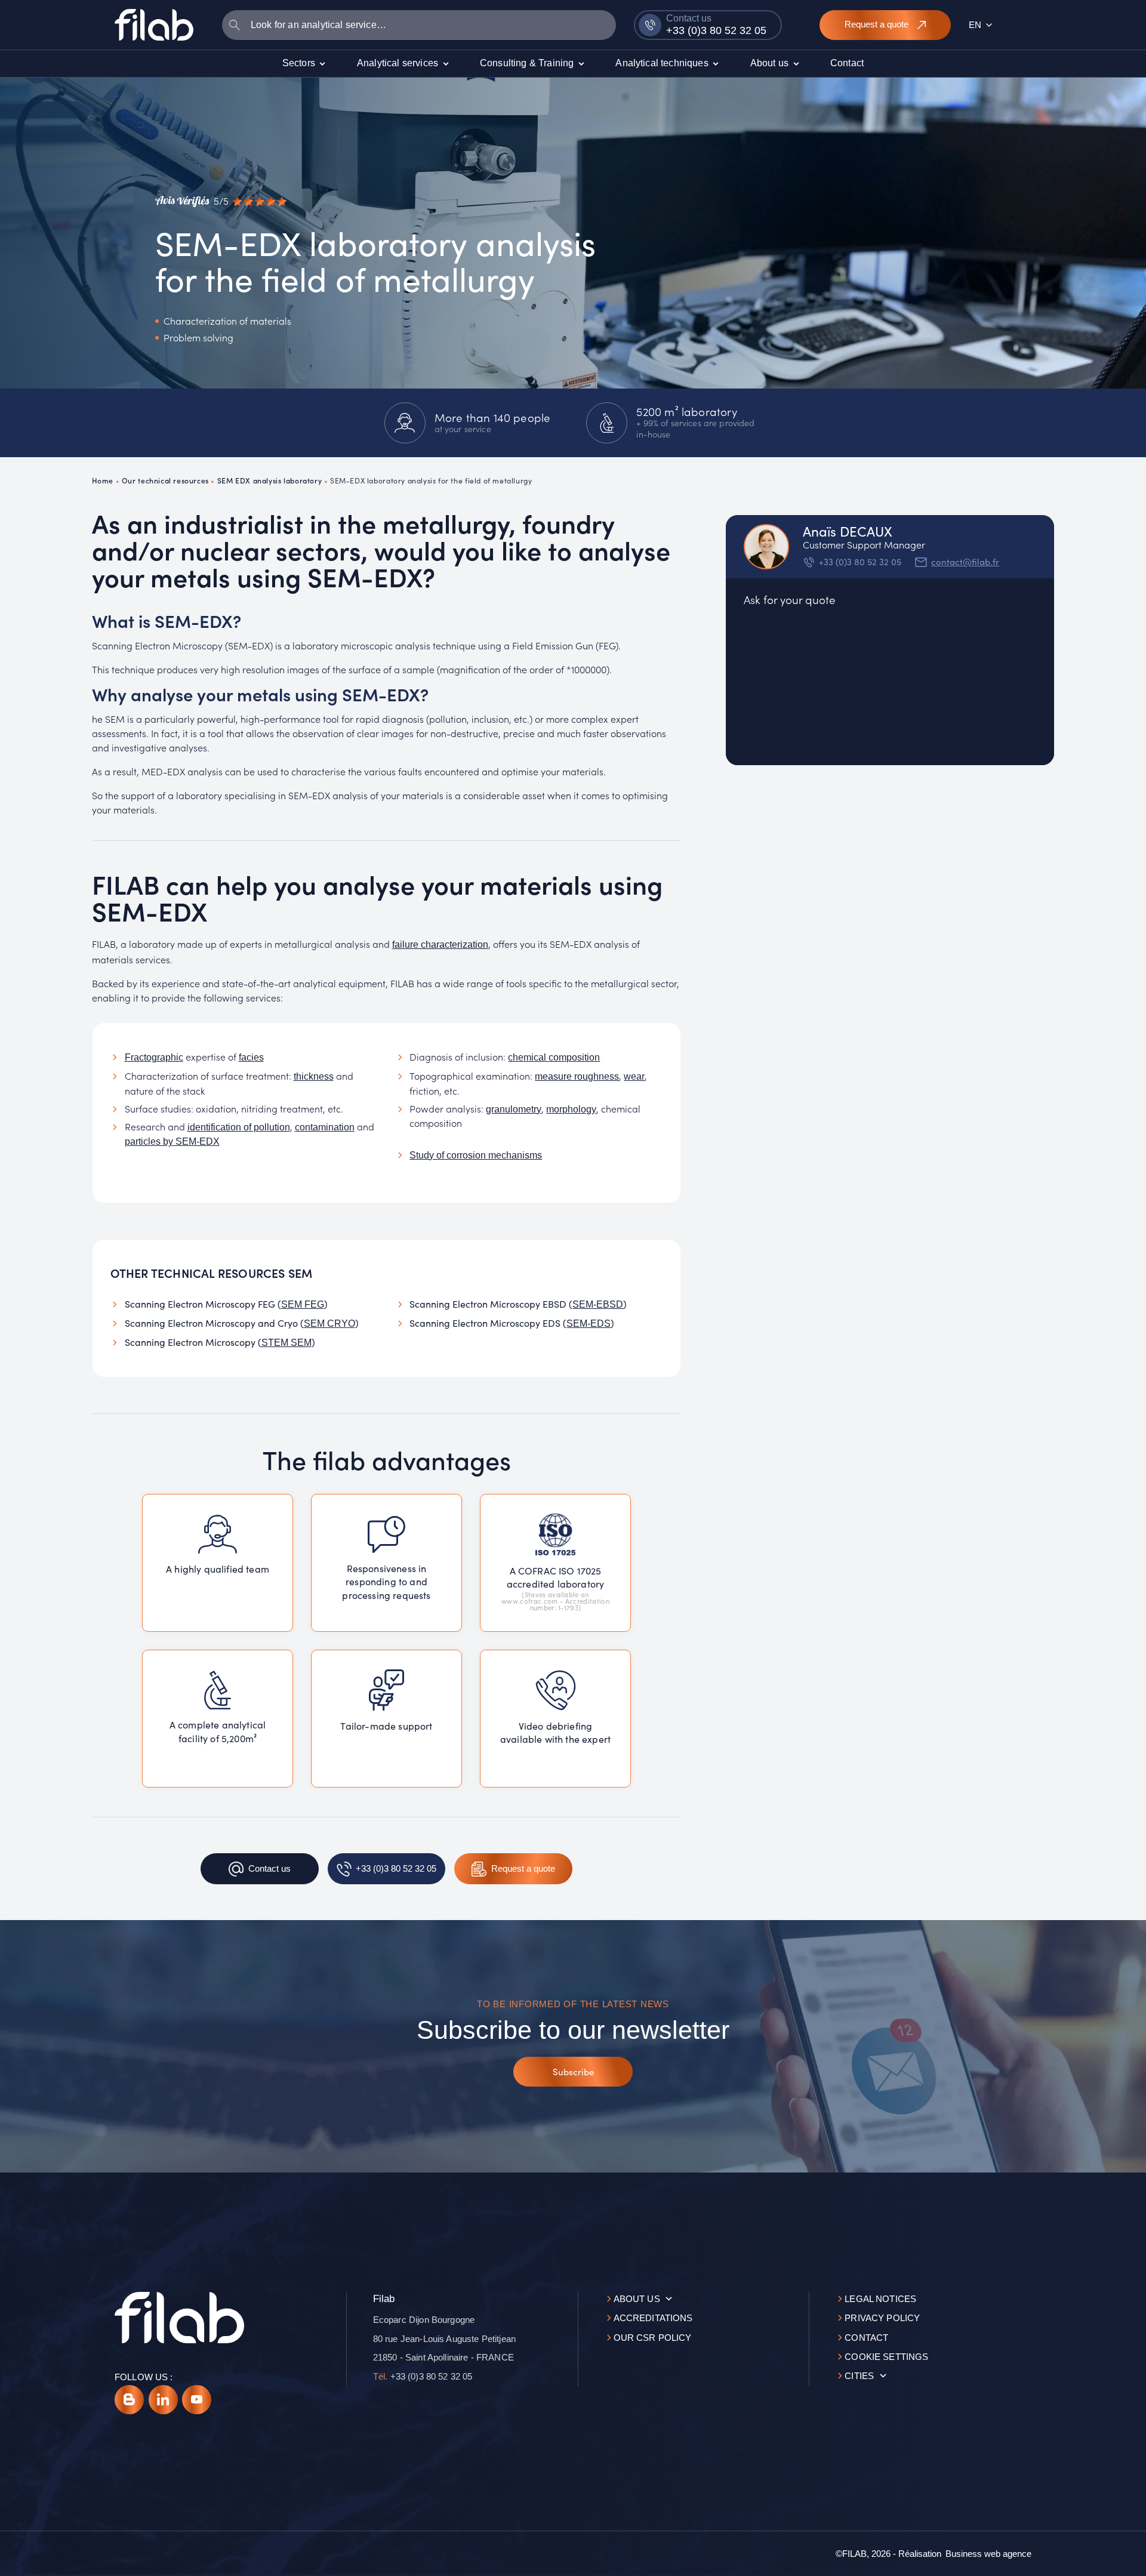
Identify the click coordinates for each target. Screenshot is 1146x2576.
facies (251, 1057)
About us (637, 2299)
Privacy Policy (882, 2318)
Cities (859, 2376)
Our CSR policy (653, 2338)
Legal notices (880, 2299)
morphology (571, 1109)
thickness (314, 1076)
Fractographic (154, 1057)
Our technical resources (165, 480)
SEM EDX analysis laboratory (269, 480)
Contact (866, 2338)
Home (103, 480)
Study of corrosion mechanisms (476, 1155)
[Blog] (129, 2400)
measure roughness (577, 1076)
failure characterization (440, 945)
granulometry (514, 1109)
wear (634, 1076)
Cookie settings (886, 2357)
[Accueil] (154, 24)
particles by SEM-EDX (172, 1141)
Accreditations (653, 2318)
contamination (325, 1127)
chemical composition (554, 1057)
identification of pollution (239, 1127)
